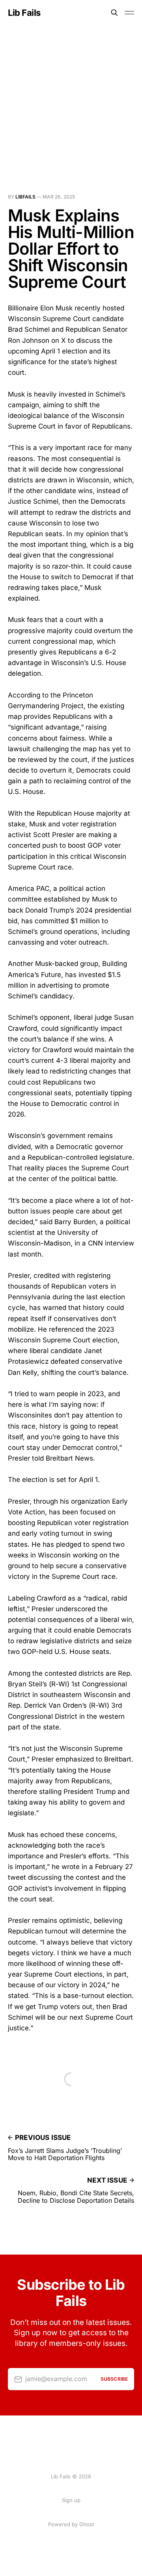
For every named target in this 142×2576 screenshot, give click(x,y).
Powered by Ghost (71, 2524)
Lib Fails (24, 13)
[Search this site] (114, 13)
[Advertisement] (71, 100)
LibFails (25, 197)
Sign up (71, 2500)
